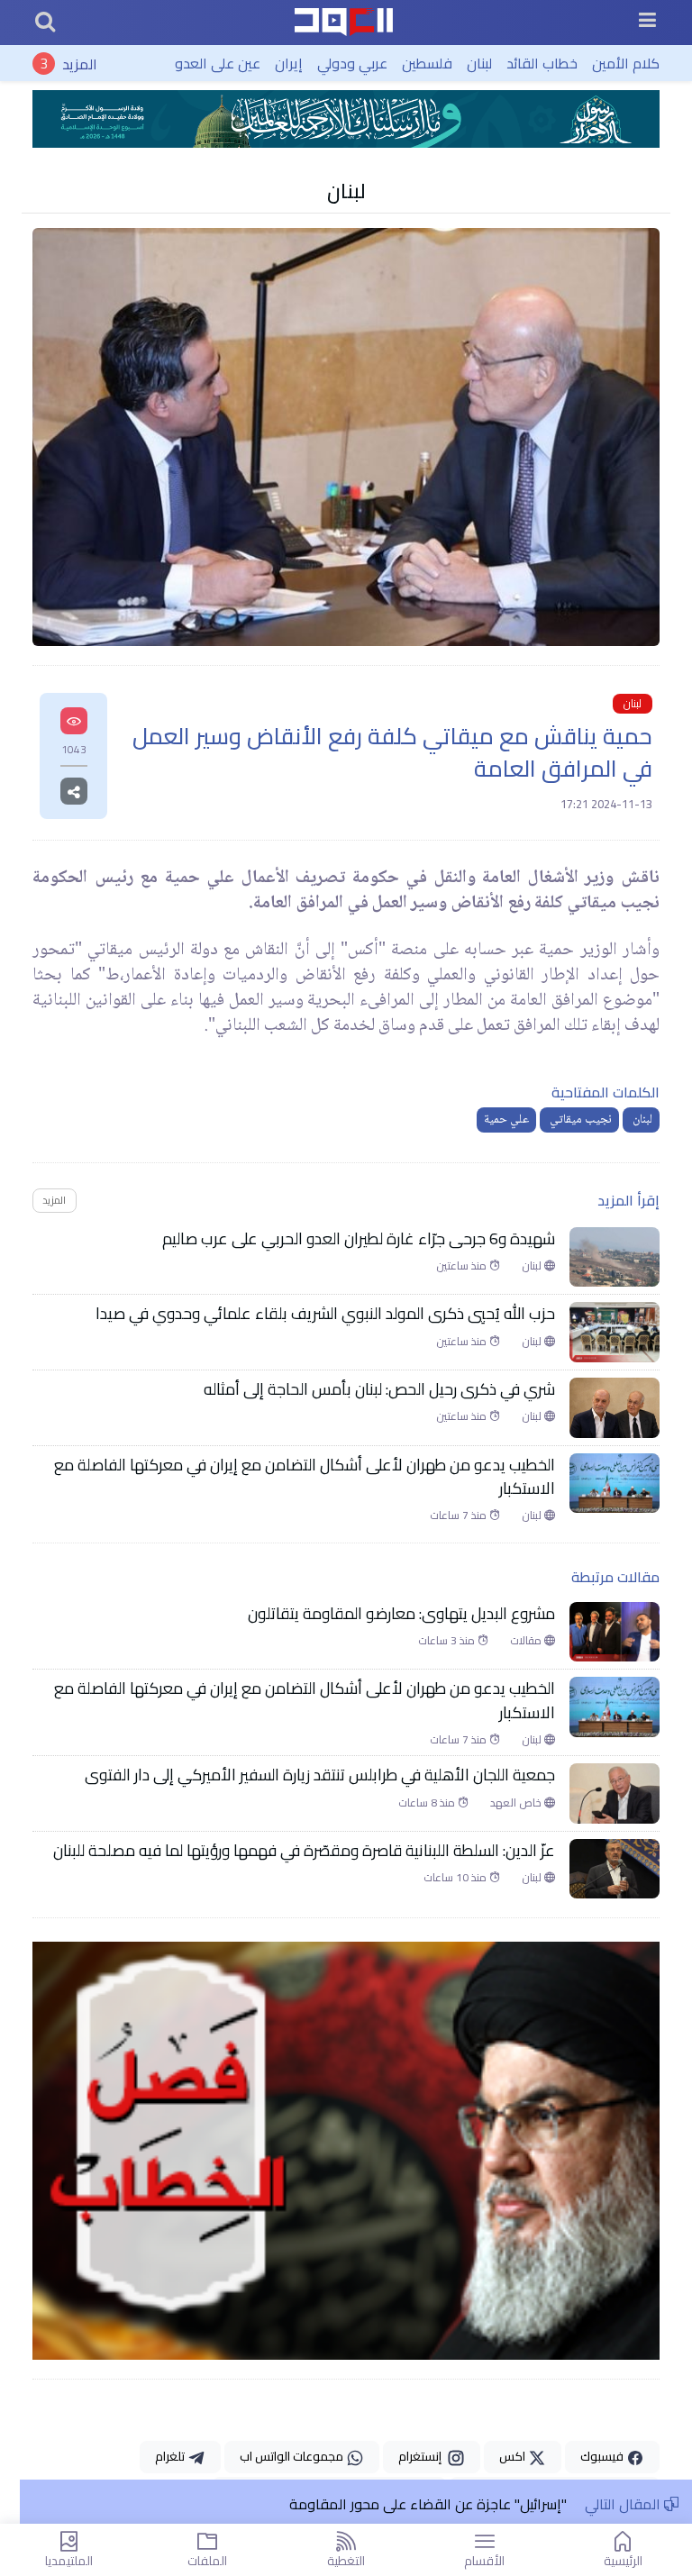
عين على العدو (218, 63)
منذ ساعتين (463, 1266)
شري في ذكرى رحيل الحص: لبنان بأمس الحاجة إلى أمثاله (378, 1389)
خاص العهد (517, 1803)
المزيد (80, 63)
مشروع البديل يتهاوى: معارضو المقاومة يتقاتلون (401, 1614)
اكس (514, 2456)
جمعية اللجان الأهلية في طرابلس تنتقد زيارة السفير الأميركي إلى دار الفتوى (320, 1775)
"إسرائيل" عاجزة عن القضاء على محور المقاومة (428, 2504)
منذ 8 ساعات (428, 1803)
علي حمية (506, 1120)
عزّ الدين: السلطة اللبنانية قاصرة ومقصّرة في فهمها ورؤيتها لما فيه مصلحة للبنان (304, 1851)
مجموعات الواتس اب (293, 2456)
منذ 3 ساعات (448, 1641)
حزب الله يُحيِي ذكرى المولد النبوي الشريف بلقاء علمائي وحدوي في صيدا (325, 1314)
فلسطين (427, 63)
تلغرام (171, 2456)
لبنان (479, 63)
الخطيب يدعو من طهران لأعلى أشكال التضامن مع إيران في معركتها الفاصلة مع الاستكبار (305, 1477)
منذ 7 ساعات (460, 1516)
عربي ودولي (352, 63)
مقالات (527, 1641)
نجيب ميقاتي (579, 1120)
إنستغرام (423, 2456)
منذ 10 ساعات (456, 1878)
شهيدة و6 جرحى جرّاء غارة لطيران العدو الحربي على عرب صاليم (357, 1239)
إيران (289, 63)
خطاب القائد (542, 63)
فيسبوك (603, 2456)
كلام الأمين (626, 63)
